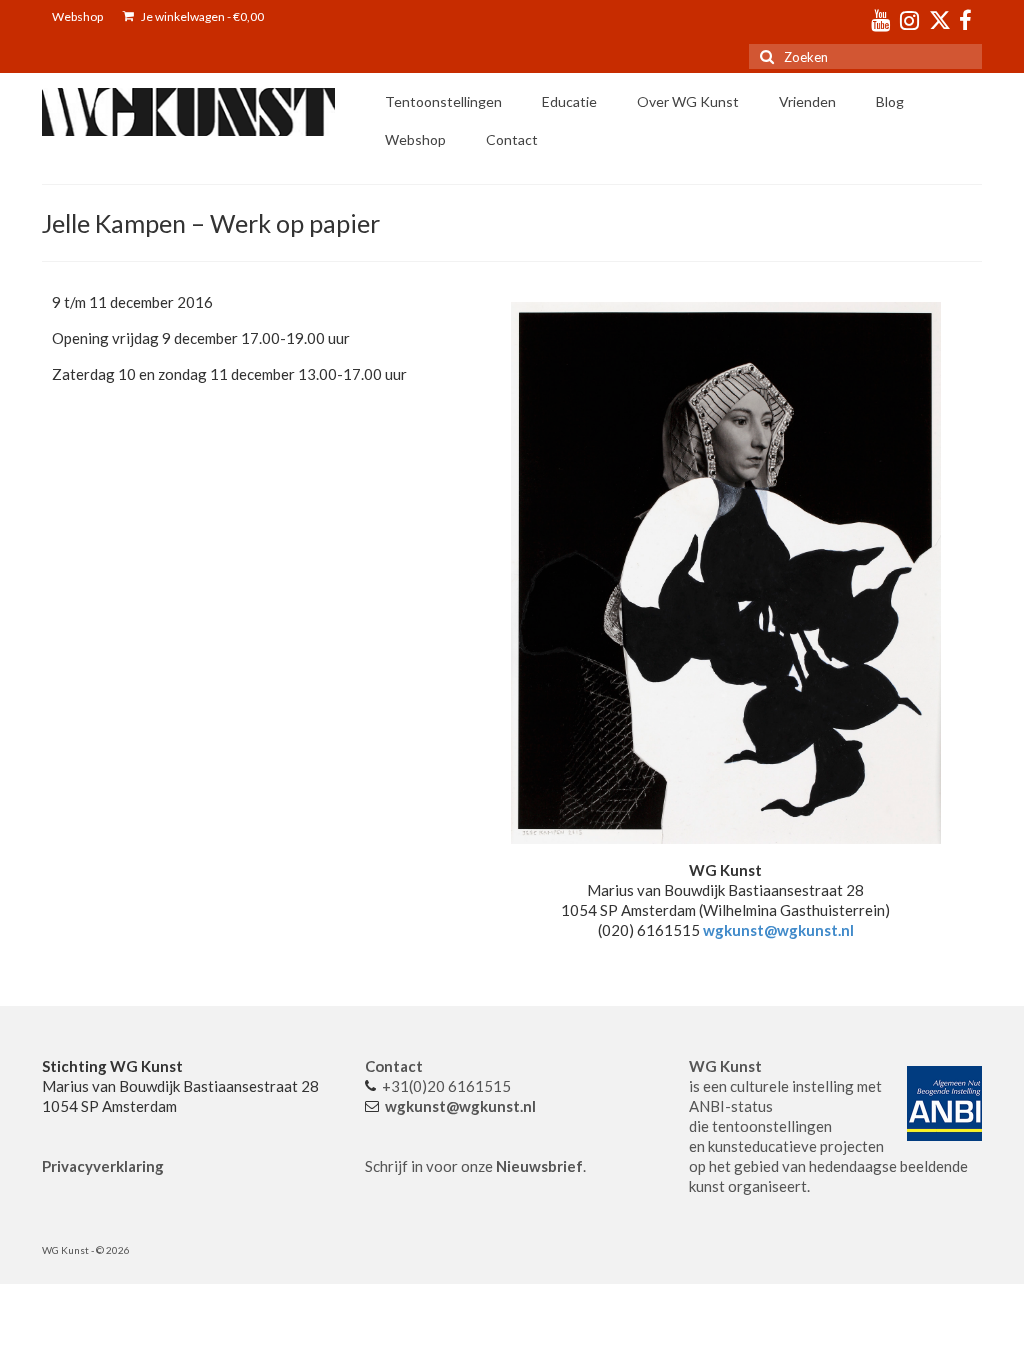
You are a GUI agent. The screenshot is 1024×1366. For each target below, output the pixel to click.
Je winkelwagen (201, 16)
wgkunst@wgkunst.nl (778, 930)
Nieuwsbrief (539, 1166)
